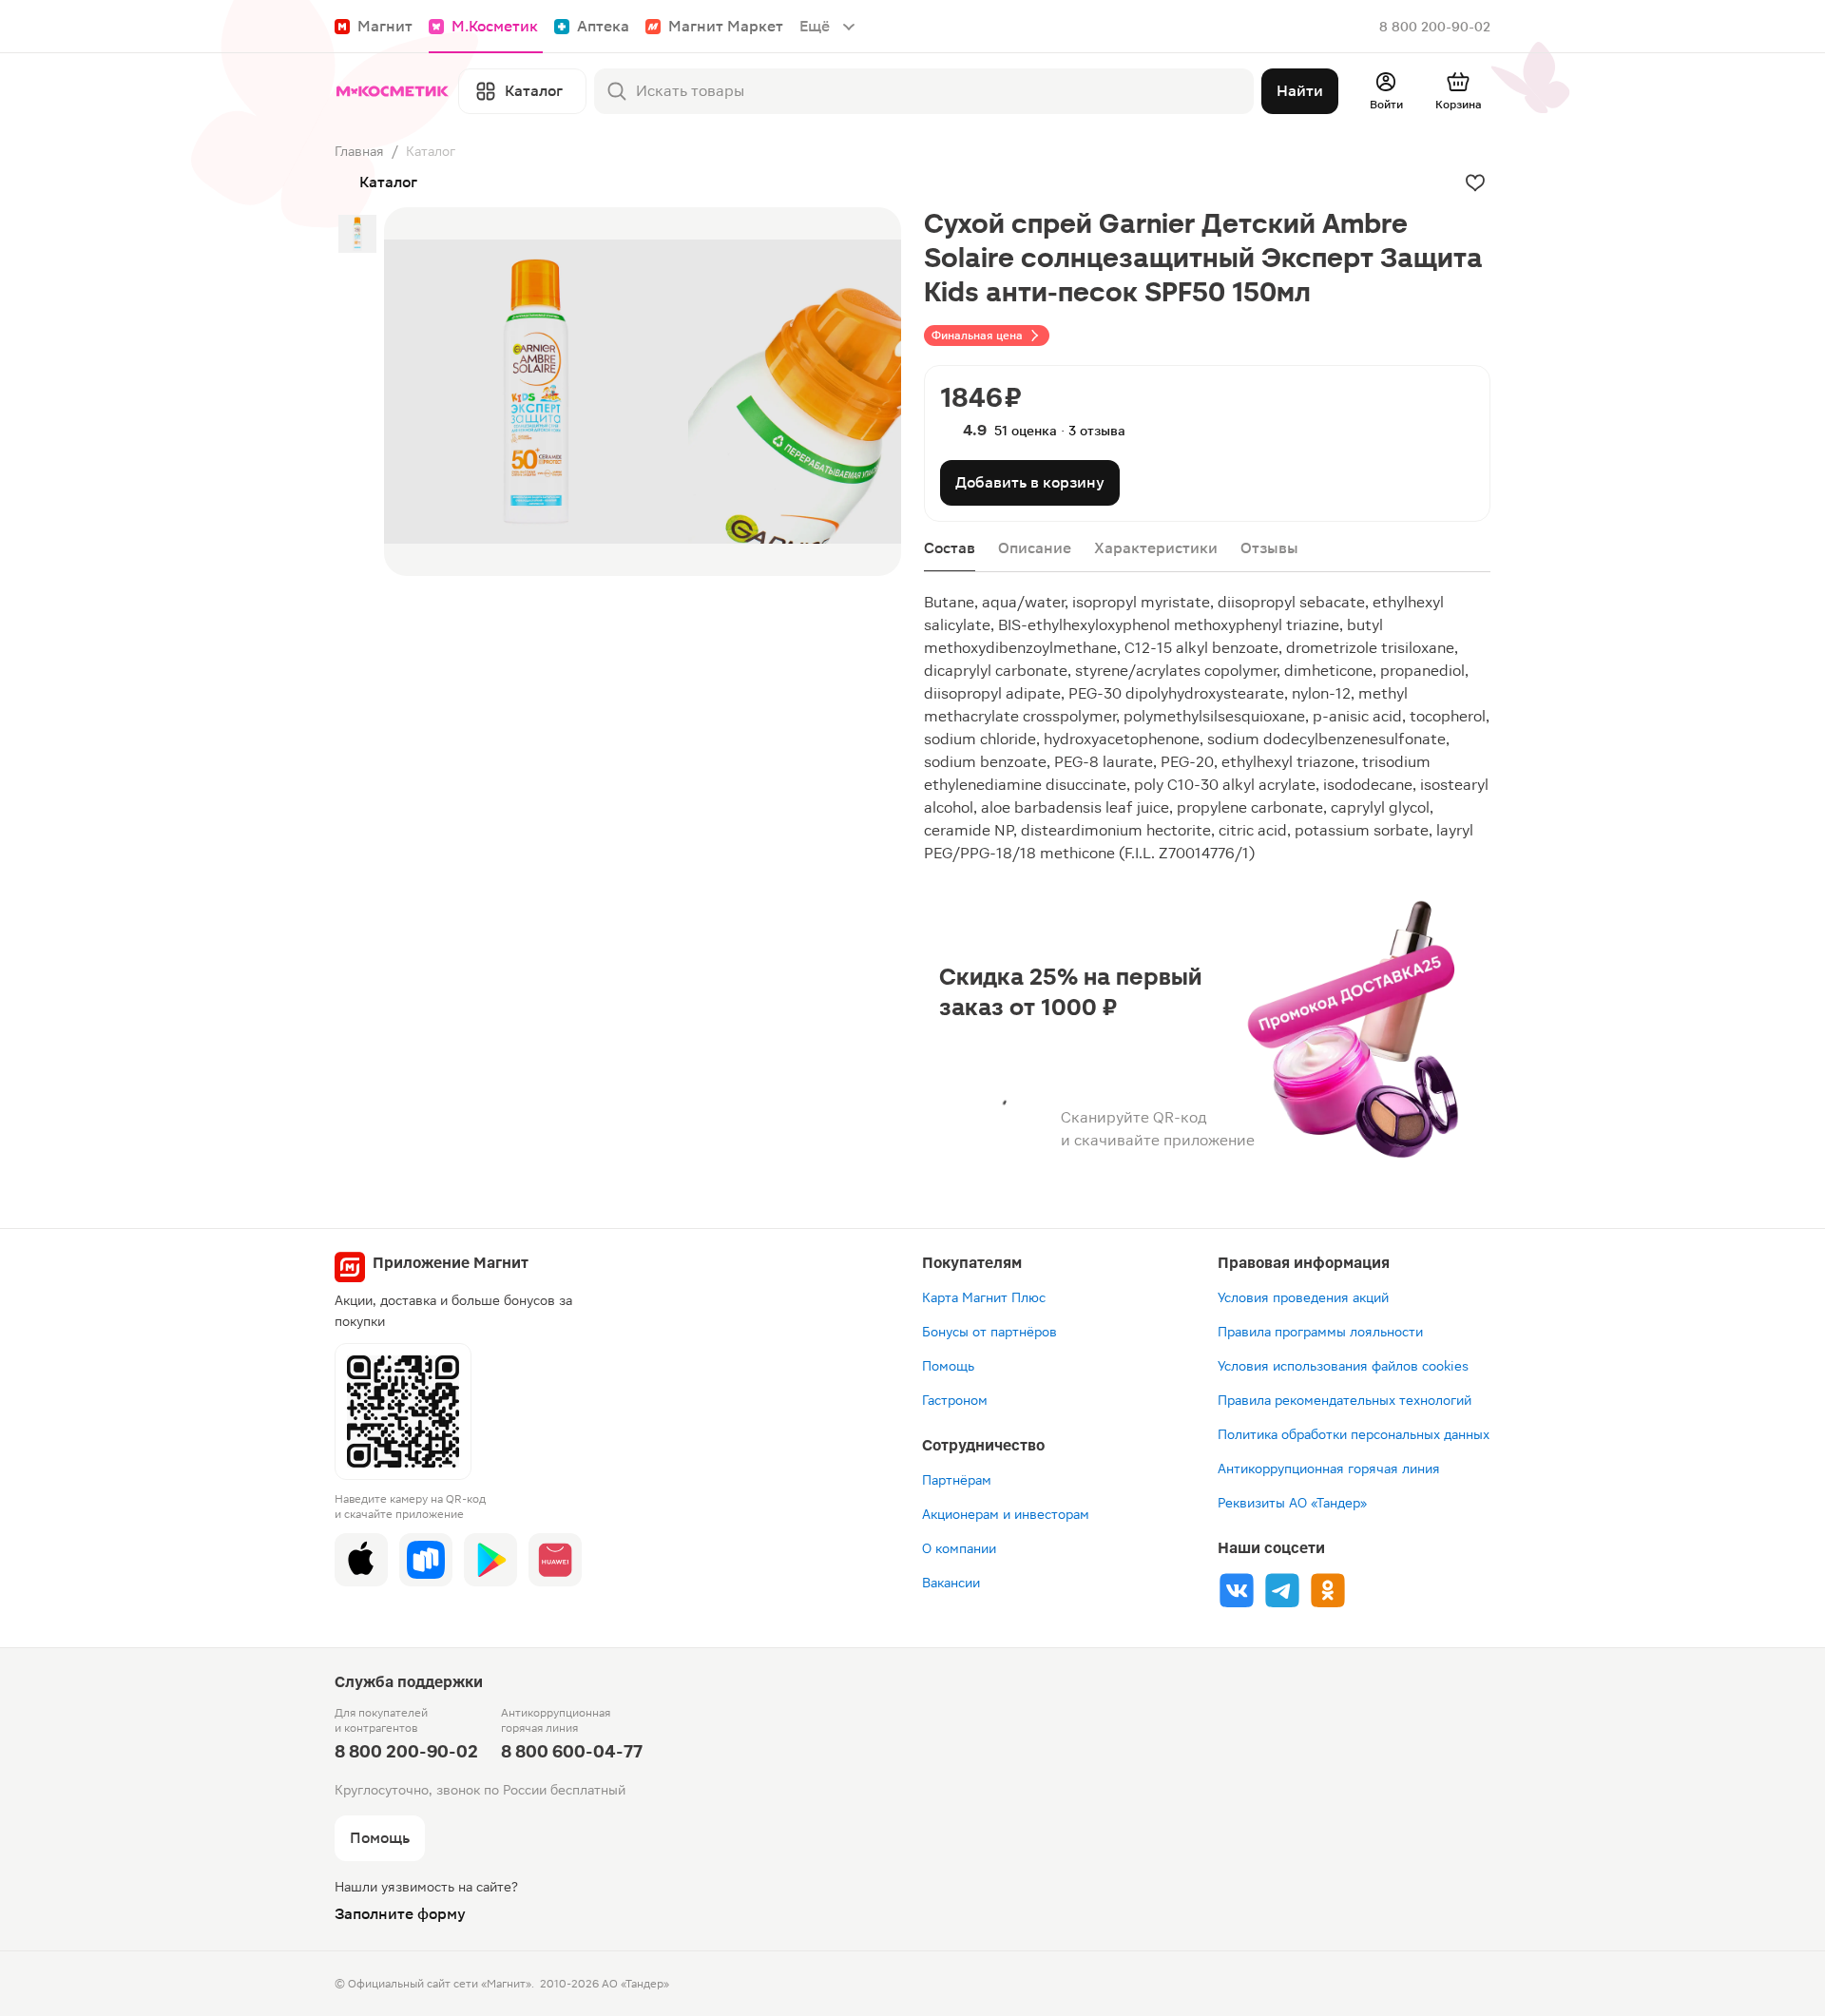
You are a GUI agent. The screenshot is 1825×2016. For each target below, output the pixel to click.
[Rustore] (426, 1560)
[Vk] (1237, 1590)
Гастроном (955, 1400)
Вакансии (951, 1583)
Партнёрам (957, 1480)
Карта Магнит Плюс (984, 1297)
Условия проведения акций (1303, 1297)
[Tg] (1282, 1590)
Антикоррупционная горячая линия (1329, 1469)
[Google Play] (490, 1560)
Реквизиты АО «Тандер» (1292, 1503)
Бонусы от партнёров (989, 1332)
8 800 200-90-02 (1435, 27)
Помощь (948, 1366)
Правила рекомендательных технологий (1345, 1400)
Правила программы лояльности (1320, 1332)
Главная (359, 151)
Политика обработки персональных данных (1354, 1434)
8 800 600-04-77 (572, 1751)
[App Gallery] (555, 1560)
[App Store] (361, 1560)
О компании (959, 1548)
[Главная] (393, 91)
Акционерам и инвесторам (1006, 1514)
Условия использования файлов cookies (1343, 1366)
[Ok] (1328, 1590)
